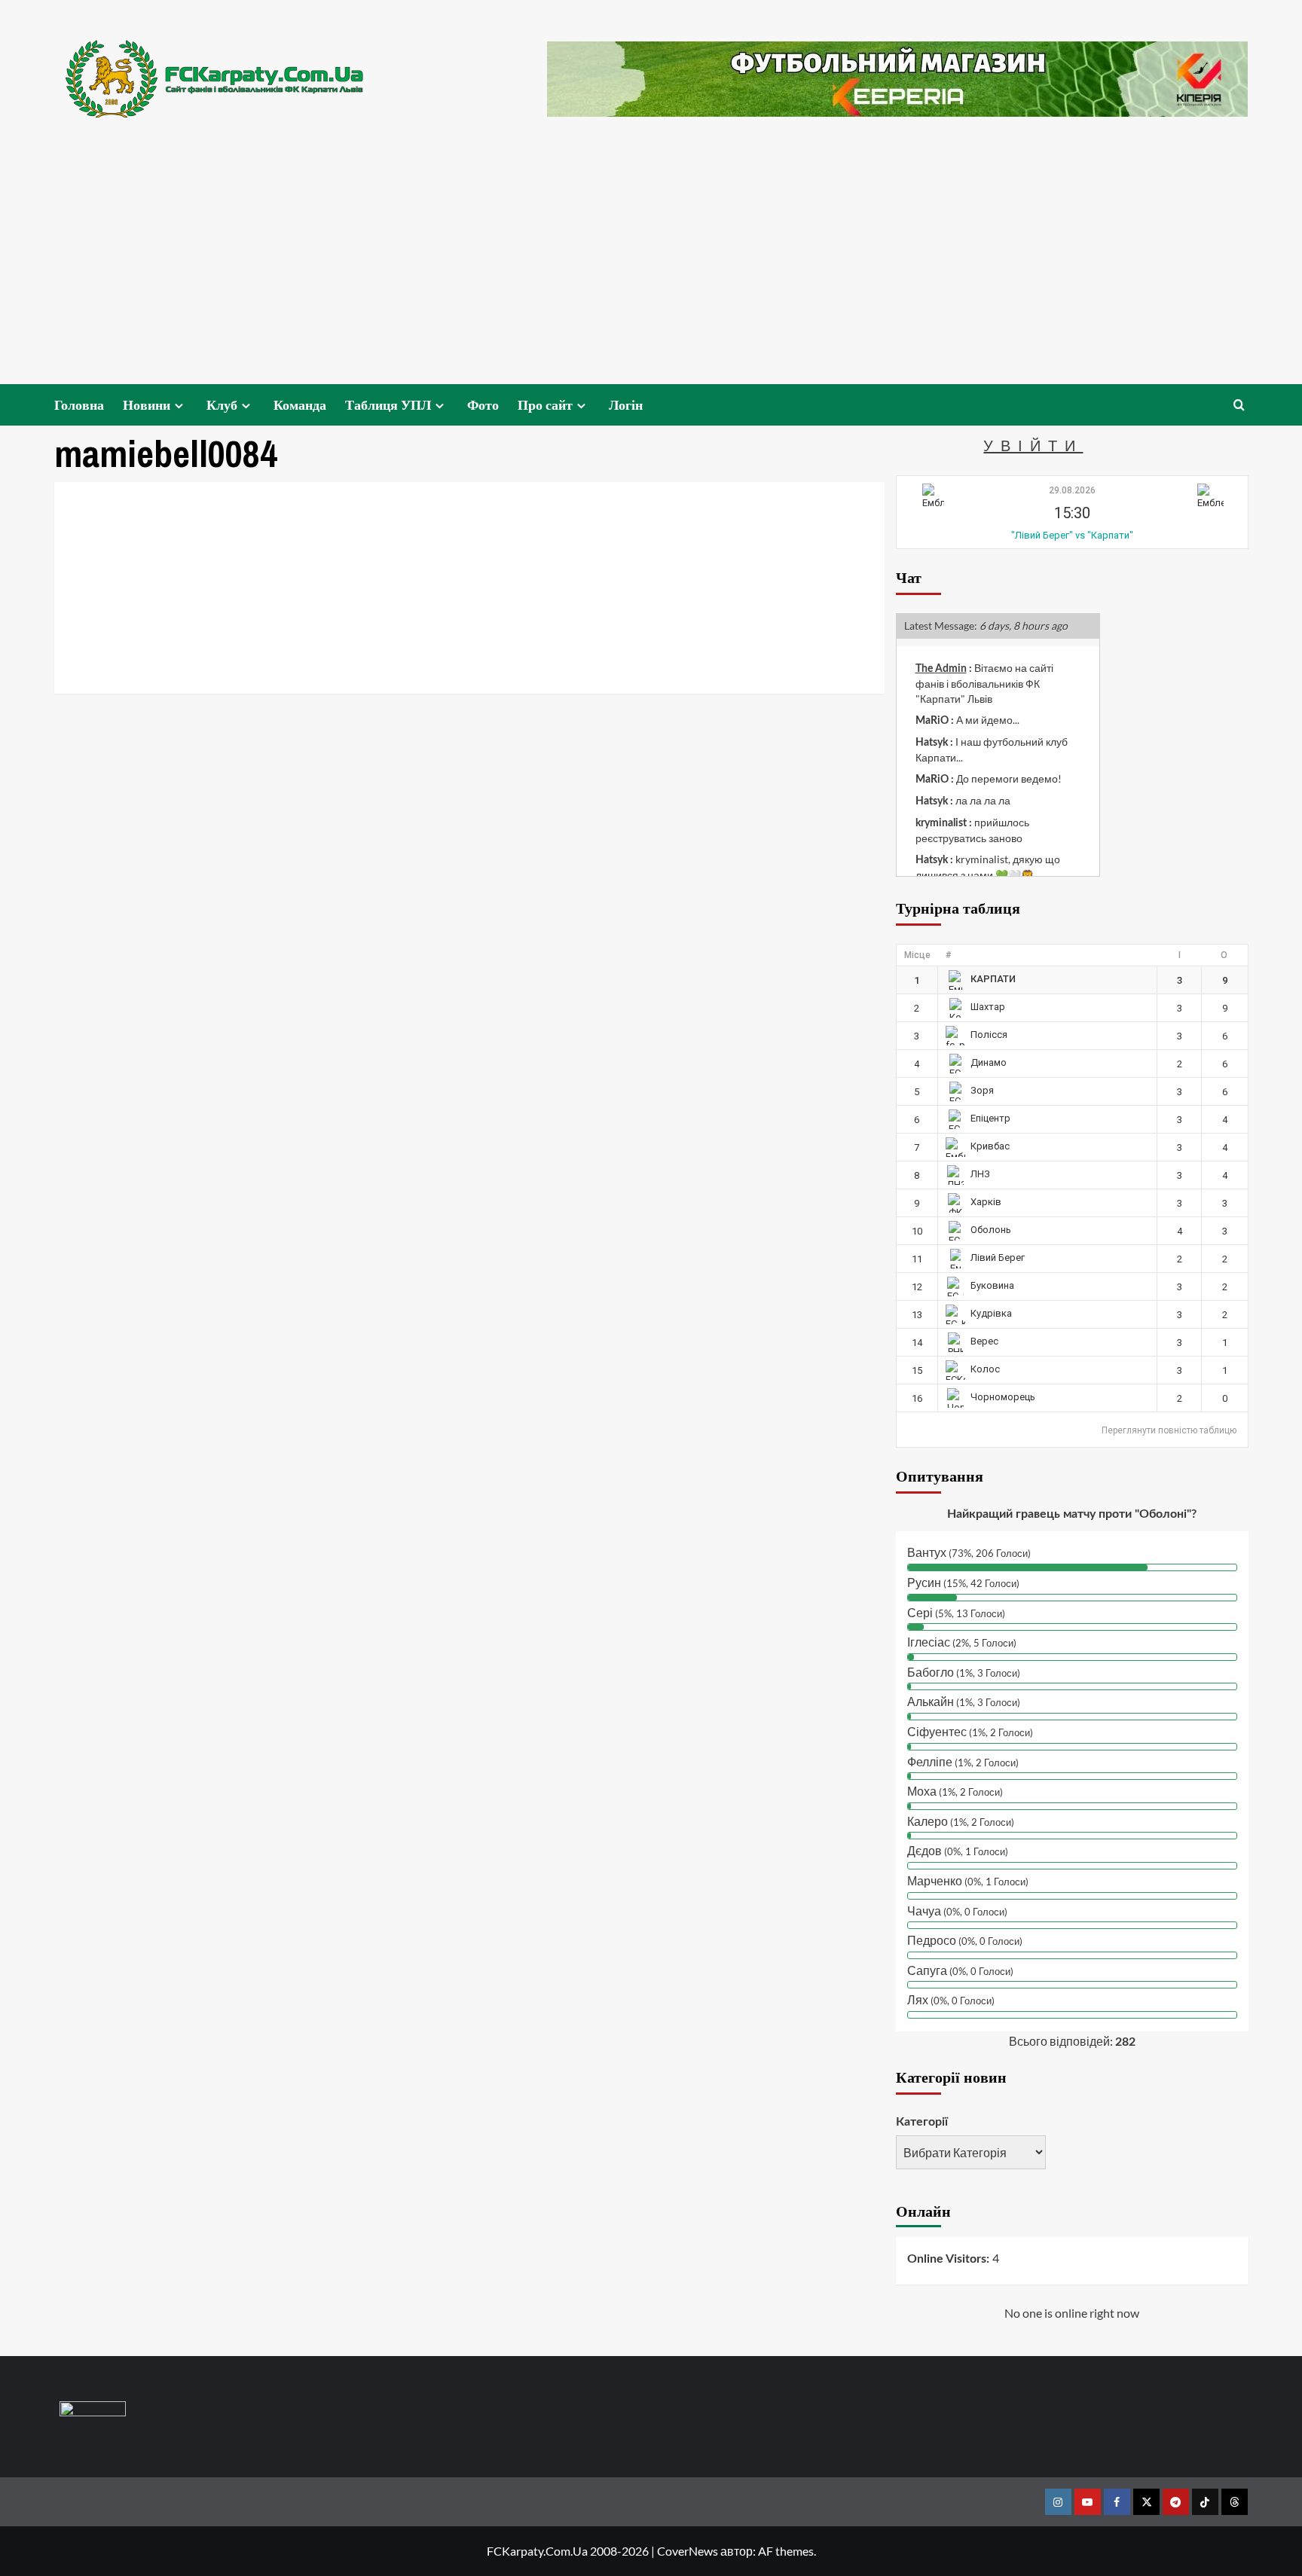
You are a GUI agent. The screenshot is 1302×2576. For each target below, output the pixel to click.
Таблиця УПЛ (388, 405)
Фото (483, 405)
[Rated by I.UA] (93, 2411)
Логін (626, 405)
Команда (300, 405)
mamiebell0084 (344, 534)
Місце (917, 955)
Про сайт (545, 405)
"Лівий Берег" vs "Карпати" (1072, 535)
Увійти (1033, 445)
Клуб (222, 405)
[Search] (1239, 405)
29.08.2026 (1072, 490)
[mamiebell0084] (187, 504)
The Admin (941, 669)
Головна (79, 405)
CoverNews (688, 2551)
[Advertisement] (651, 271)
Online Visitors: (950, 2259)
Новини (147, 405)
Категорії (922, 2122)
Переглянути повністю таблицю (1169, 1430)
